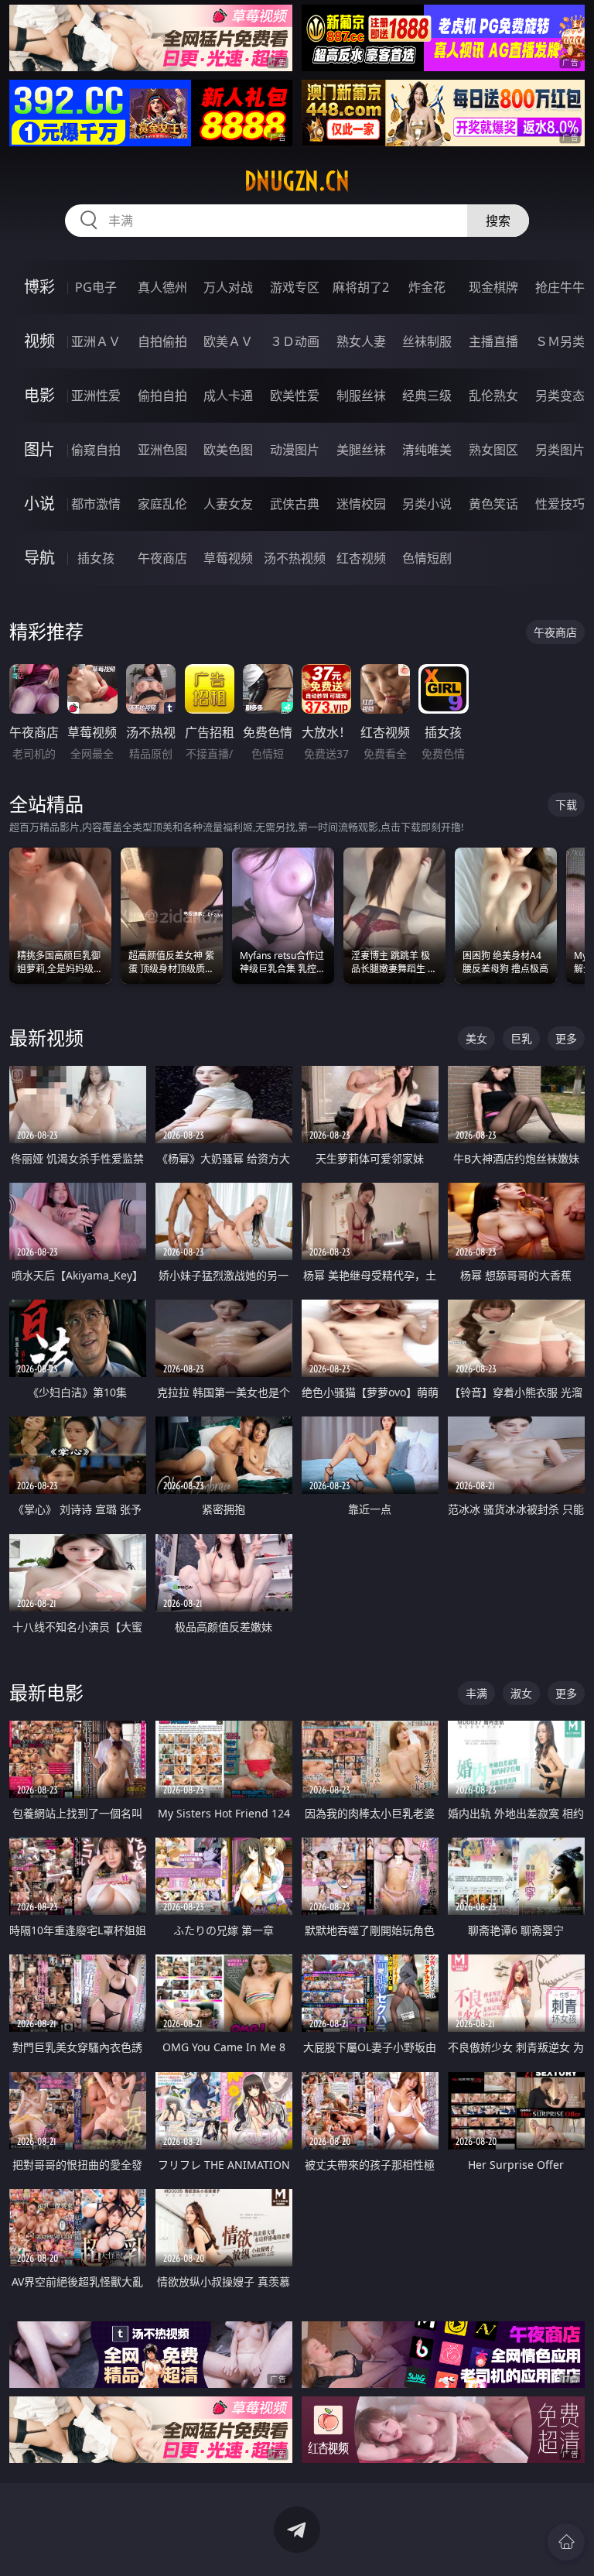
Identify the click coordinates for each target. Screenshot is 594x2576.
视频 (39, 341)
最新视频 (46, 1038)
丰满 (476, 1693)
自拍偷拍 (162, 341)
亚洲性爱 (96, 396)
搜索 (498, 221)
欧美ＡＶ (228, 341)
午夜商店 (162, 558)
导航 (39, 558)
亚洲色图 (162, 450)
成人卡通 (228, 396)
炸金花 (427, 287)
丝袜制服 (427, 341)
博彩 (39, 287)
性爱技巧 (560, 504)
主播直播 (493, 341)
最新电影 (46, 1692)
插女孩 (96, 558)
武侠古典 (295, 504)
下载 (566, 805)
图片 (39, 449)
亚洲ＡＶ (96, 341)
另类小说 (427, 504)
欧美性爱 (295, 396)
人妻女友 (228, 504)
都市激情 (96, 504)
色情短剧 (427, 558)
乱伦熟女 (493, 396)
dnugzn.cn (297, 181)
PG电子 (96, 287)
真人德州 (162, 287)
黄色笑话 (493, 504)
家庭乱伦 (162, 504)
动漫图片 (295, 450)
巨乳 (521, 1038)
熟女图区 (493, 450)
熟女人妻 (361, 341)
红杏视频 (361, 558)
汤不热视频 (295, 558)
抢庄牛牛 (560, 287)
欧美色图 (228, 450)
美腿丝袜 (361, 450)
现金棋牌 (493, 287)
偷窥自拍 (96, 450)
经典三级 (427, 396)
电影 (39, 395)
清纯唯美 (427, 450)
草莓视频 (228, 558)
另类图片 (560, 450)
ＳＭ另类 (560, 341)
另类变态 (560, 396)
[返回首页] (566, 2542)
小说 (39, 504)
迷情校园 (361, 504)
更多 (566, 1038)
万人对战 (228, 287)
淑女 (521, 1693)
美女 (476, 1038)
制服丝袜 (361, 396)
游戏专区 (295, 287)
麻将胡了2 (361, 287)
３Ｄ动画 (295, 341)
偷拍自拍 (162, 396)
